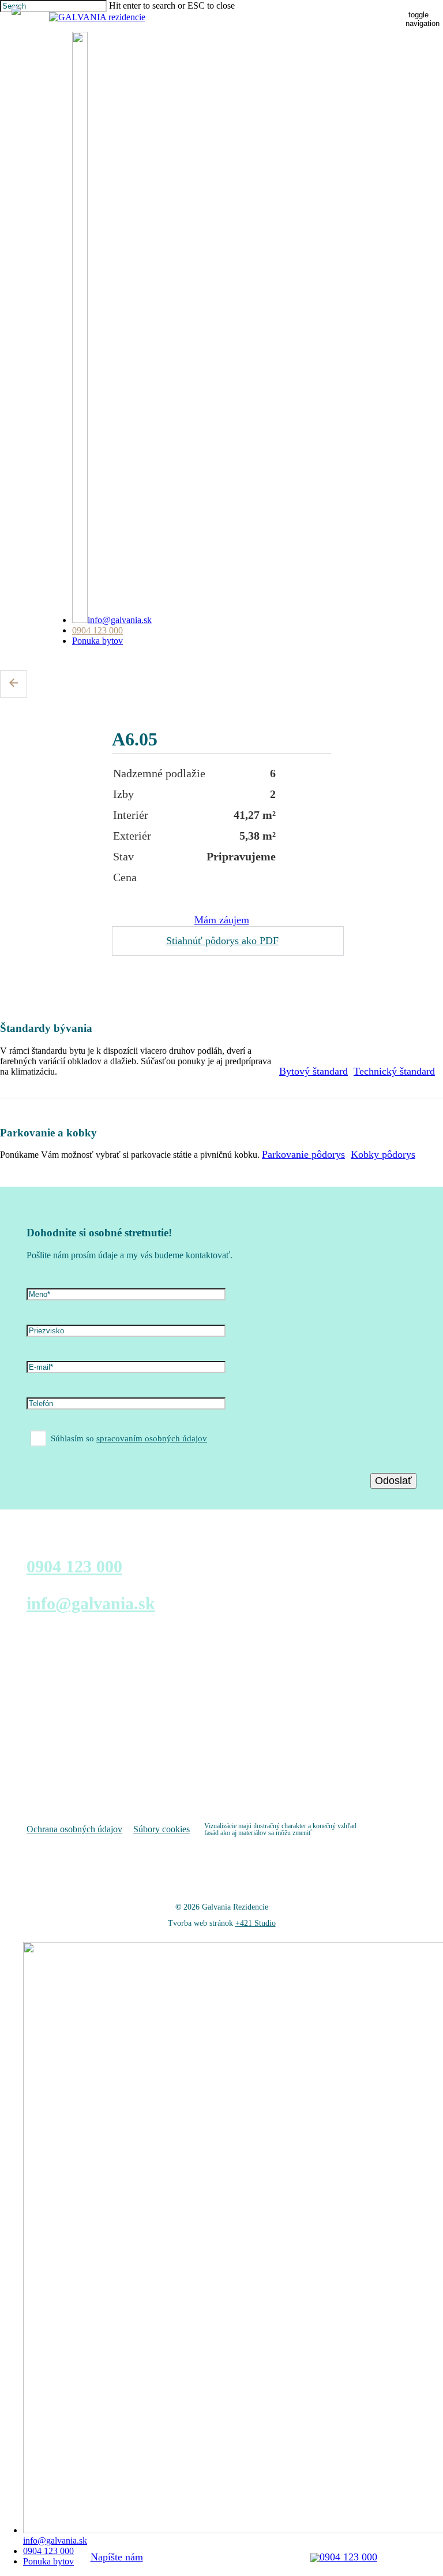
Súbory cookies (162, 1829)
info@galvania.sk (91, 1603)
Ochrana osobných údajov (74, 1829)
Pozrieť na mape (57, 1777)
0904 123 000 (74, 1566)
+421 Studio (256, 1923)
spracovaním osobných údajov (152, 1438)
